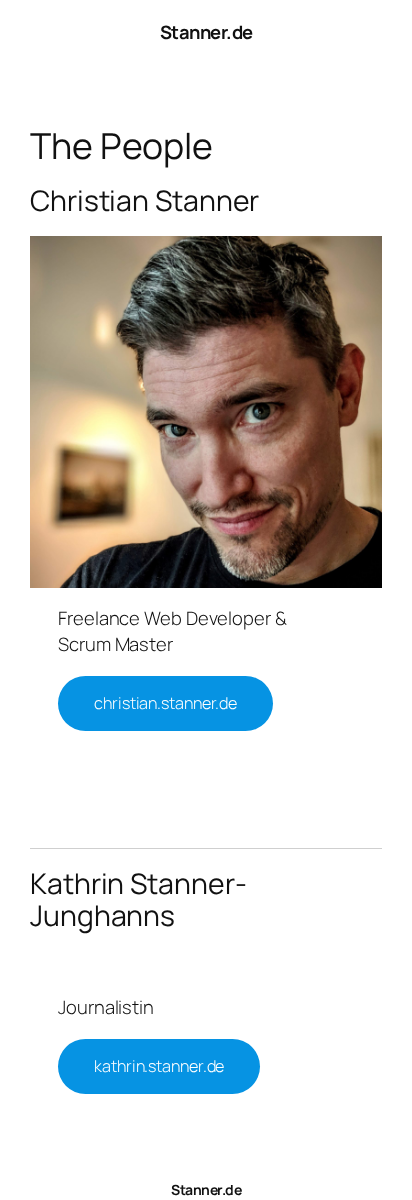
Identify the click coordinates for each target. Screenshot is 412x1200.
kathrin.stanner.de (159, 1066)
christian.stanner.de (165, 703)
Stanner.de (206, 32)
